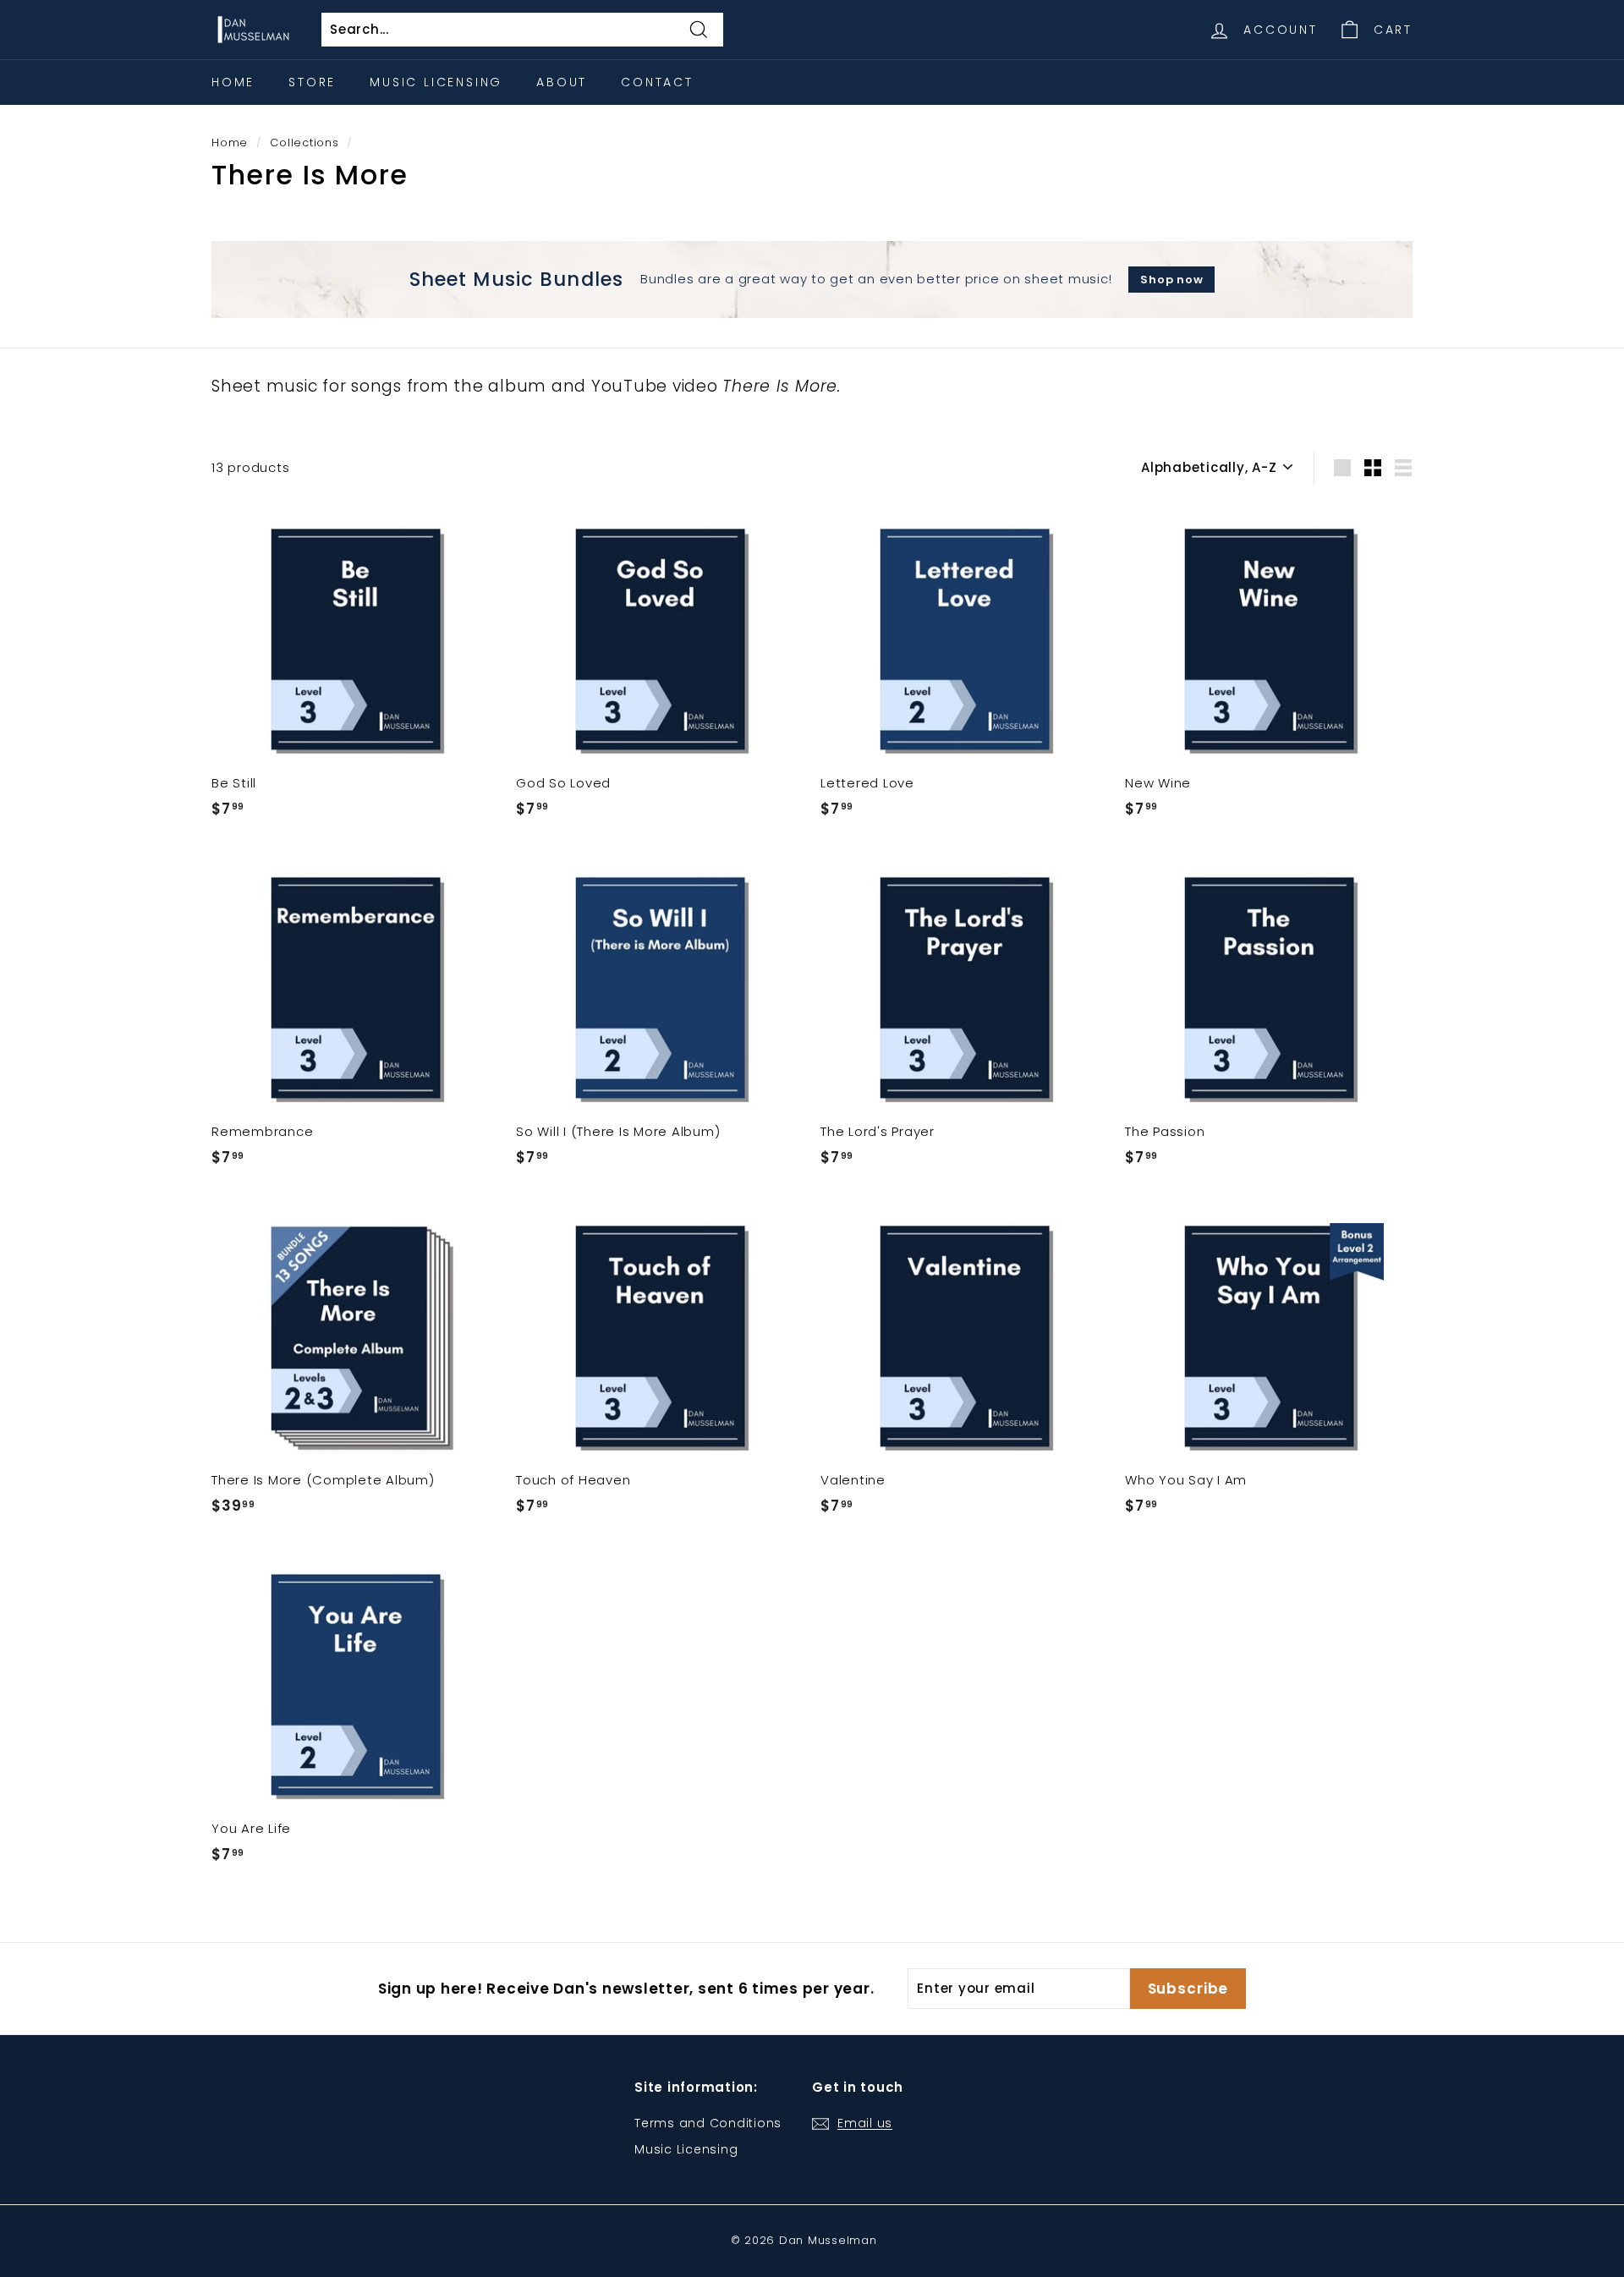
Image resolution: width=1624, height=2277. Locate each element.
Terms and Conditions (708, 2123)
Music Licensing (436, 82)
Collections (304, 143)
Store (312, 82)
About (562, 82)
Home (233, 82)
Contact (657, 82)
